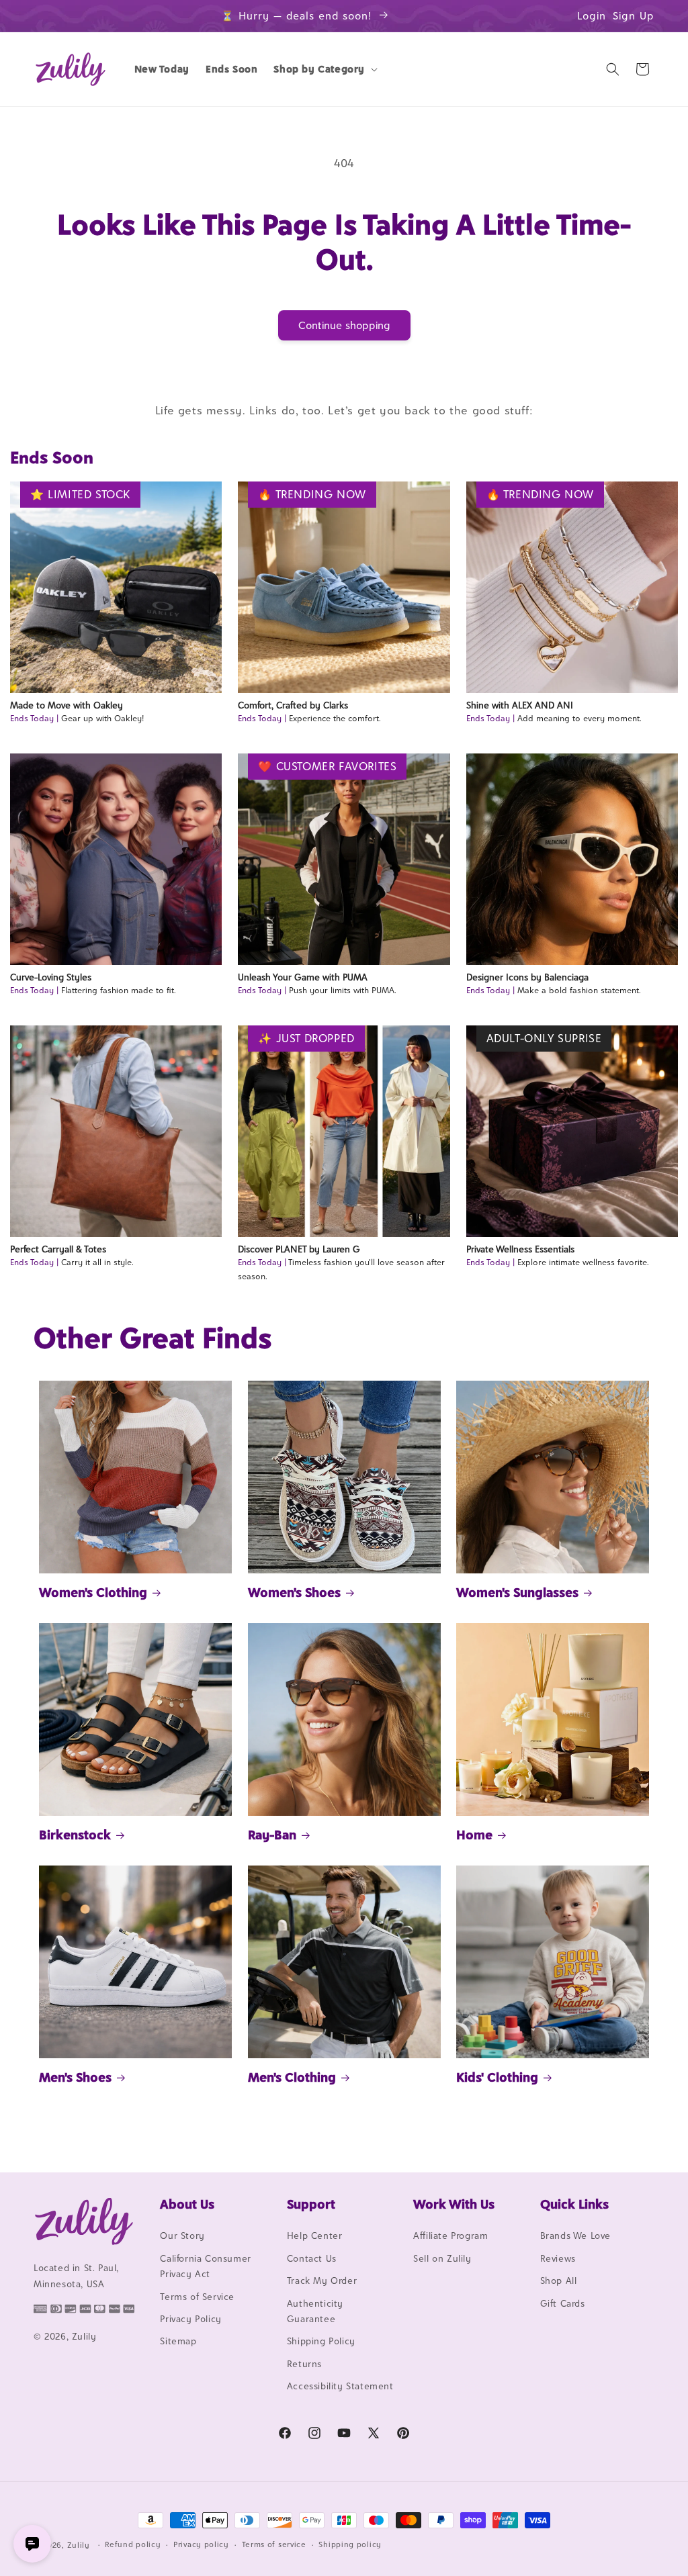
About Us (187, 2204)
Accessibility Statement (340, 2386)
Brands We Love (575, 2236)
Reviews (558, 2258)
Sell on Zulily (442, 2258)
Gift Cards (563, 2303)
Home (474, 1835)
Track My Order (322, 2281)
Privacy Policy (190, 2319)
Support (311, 2204)
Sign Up (634, 16)
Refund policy (133, 2544)
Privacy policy (201, 2544)
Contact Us (312, 2258)
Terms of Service (197, 2297)
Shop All (559, 2281)
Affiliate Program (450, 2236)
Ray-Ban (272, 1835)
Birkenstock (75, 1835)
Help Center (315, 2236)
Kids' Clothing (497, 2077)
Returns (304, 2364)
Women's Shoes (294, 1592)
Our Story (182, 2236)
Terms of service (274, 2544)
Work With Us (454, 2204)
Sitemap (178, 2341)
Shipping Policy (321, 2341)
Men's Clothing (292, 2077)
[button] (324, 69)
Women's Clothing (93, 1592)
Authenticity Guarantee (315, 2311)
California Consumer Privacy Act (205, 2266)
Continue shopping (344, 325)
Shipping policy (350, 2544)
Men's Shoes (75, 2077)
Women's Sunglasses (517, 1592)
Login (592, 16)
